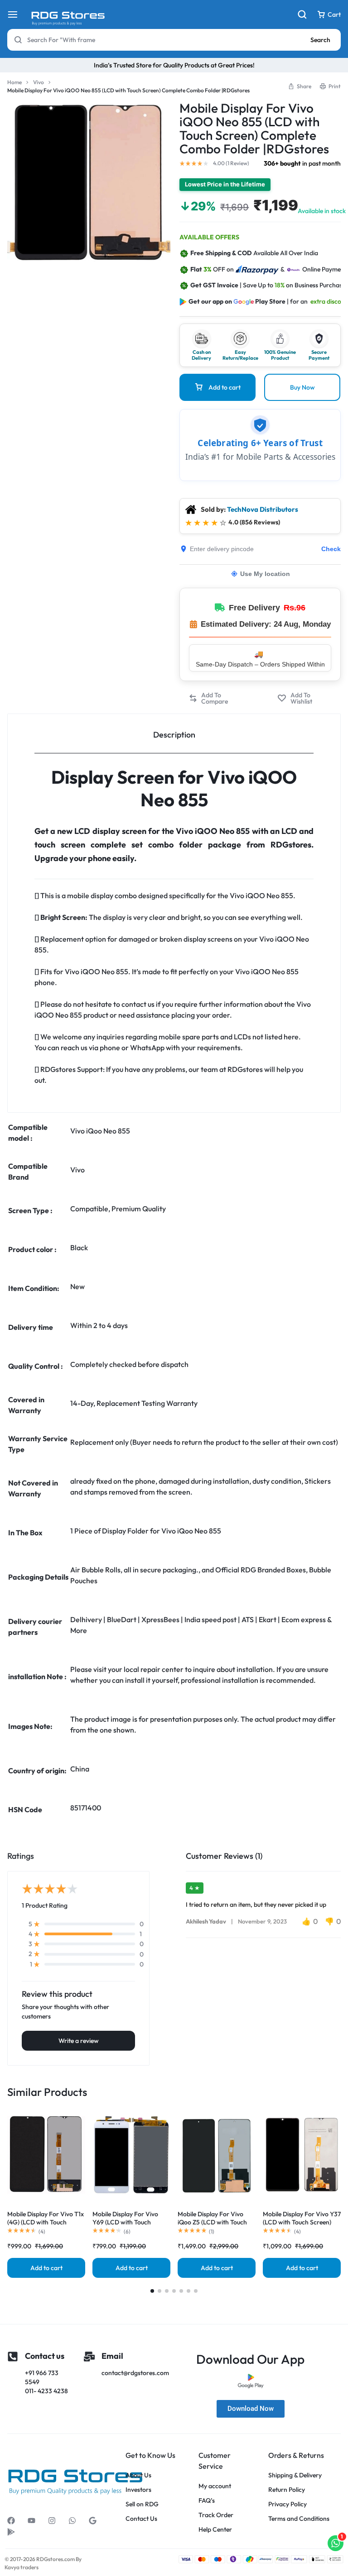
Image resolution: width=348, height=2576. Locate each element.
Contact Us (141, 2519)
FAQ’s (207, 2501)
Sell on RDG (142, 2504)
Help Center (215, 2530)
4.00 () (231, 163)
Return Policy (287, 2490)
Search (320, 40)
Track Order (216, 2515)
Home (14, 82)
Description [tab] (174, 735)
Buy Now (302, 387)
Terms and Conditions (299, 2519)
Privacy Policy (288, 2504)
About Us (138, 2475)
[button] (218, 698)
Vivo (39, 82)
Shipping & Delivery (295, 2475)
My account (215, 2486)
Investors (138, 2490)
